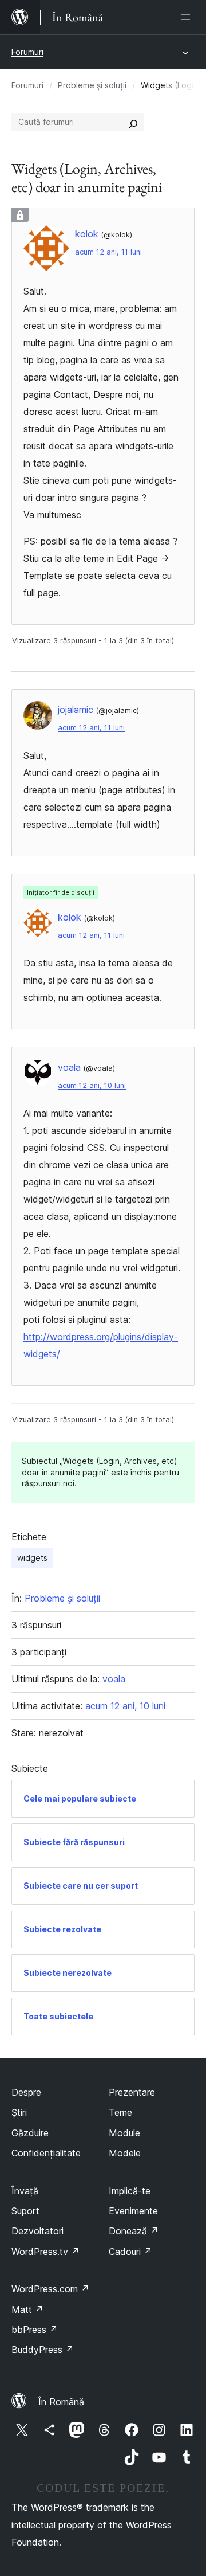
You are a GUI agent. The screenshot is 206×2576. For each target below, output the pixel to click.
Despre (26, 2092)
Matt (27, 2309)
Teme (120, 2112)
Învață (25, 2191)
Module (124, 2133)
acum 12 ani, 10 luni (92, 1085)
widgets (32, 1558)
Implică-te (130, 2191)
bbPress (35, 2330)
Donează (134, 2231)
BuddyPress (43, 2350)
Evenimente (133, 2211)
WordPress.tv (45, 2252)
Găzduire (30, 2133)
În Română (61, 2402)
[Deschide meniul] (188, 17)
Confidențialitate (46, 2153)
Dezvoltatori (37, 2231)
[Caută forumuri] (133, 122)
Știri (19, 2112)
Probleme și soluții (92, 85)
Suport (25, 2211)
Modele (125, 2153)
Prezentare (132, 2092)
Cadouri (130, 2252)
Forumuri (27, 52)
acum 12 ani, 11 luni (108, 252)
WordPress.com (50, 2289)
